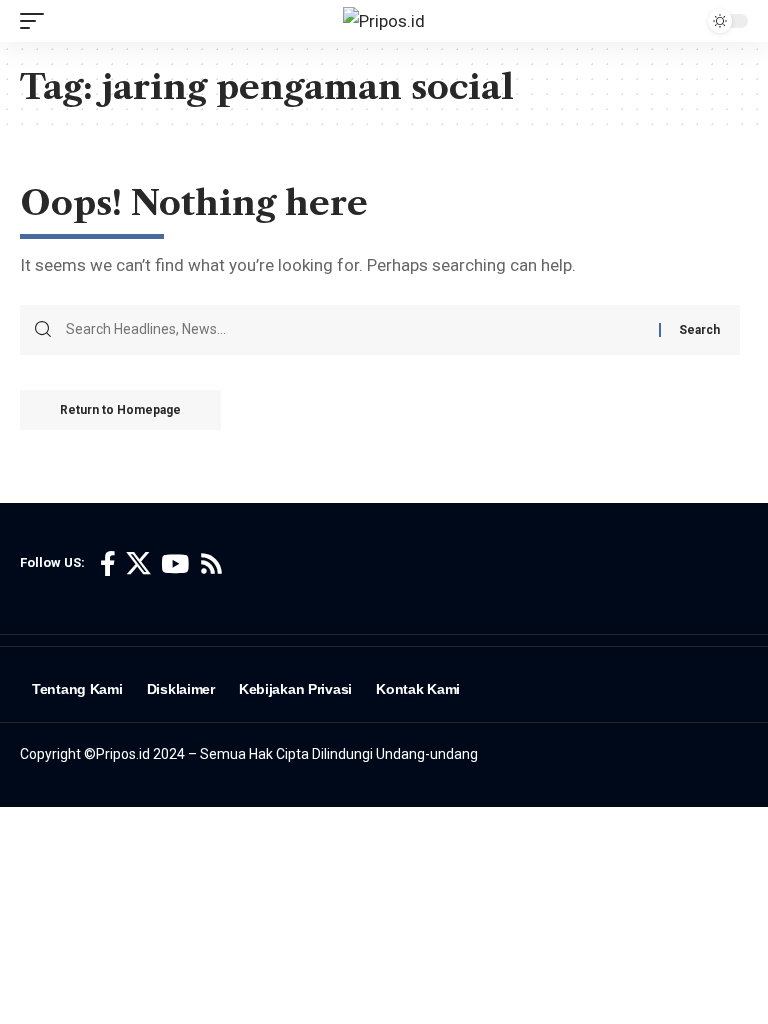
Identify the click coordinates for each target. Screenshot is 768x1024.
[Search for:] (355, 330)
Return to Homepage (120, 410)
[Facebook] (108, 564)
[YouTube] (175, 564)
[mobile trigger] (37, 21)
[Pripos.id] (384, 21)
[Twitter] (138, 564)
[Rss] (211, 564)
